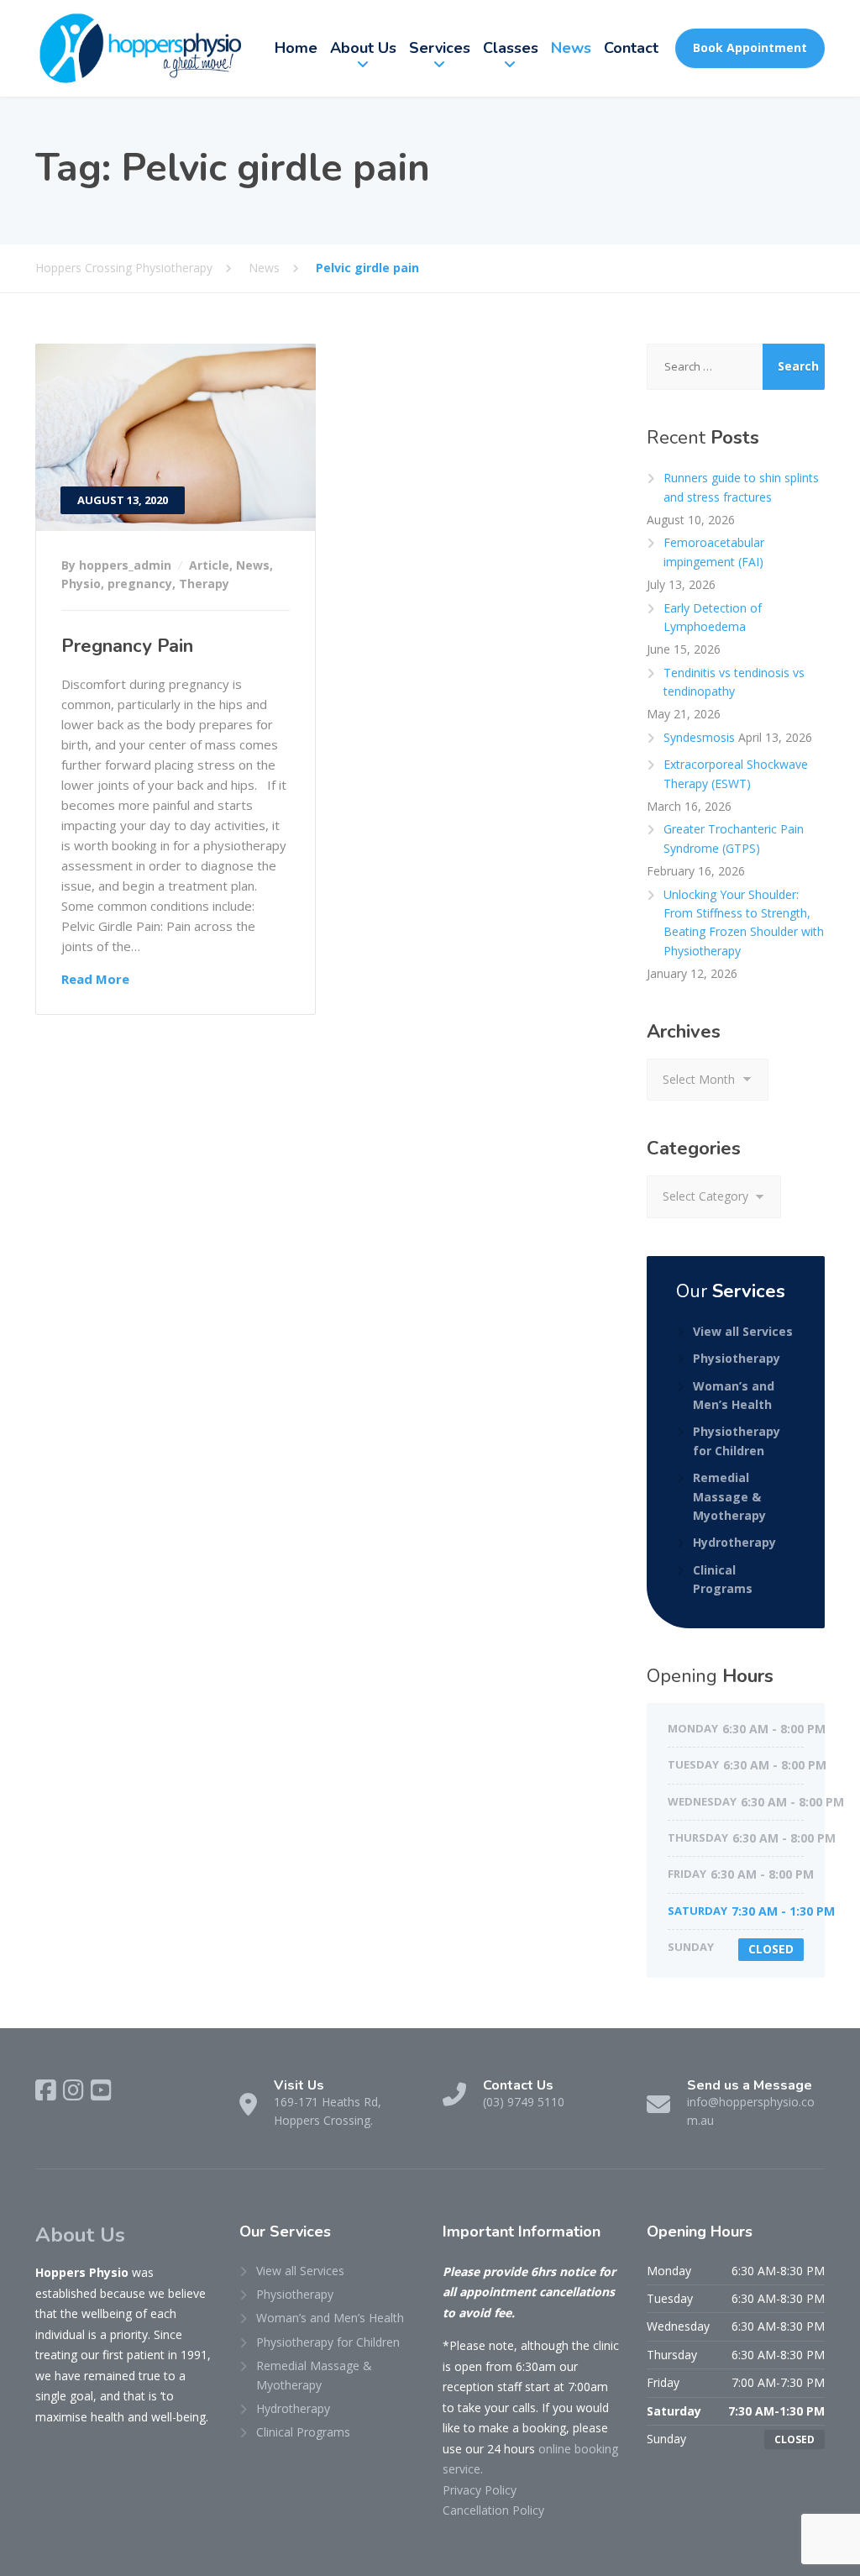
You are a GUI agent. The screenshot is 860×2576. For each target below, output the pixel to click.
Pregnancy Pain (127, 646)
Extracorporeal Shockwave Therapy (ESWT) (736, 773)
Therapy (204, 584)
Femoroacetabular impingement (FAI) (714, 552)
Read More (95, 979)
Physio (81, 584)
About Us (363, 48)
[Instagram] (73, 2090)
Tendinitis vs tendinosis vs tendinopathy (734, 682)
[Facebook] (46, 2090)
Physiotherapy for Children (737, 1440)
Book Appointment (750, 47)
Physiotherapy (737, 1358)
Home (296, 48)
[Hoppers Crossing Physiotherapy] (140, 48)
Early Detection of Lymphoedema (713, 617)
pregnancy (140, 584)
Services (440, 48)
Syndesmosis (699, 737)
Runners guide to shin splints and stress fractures (741, 487)
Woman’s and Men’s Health (734, 1395)
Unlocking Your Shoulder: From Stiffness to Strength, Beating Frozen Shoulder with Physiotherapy (744, 923)
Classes (511, 48)
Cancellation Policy (493, 2510)
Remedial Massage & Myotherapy (729, 1496)
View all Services (743, 1331)
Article (209, 565)
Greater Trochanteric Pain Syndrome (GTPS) (734, 838)
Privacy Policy (480, 2490)
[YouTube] (101, 2090)
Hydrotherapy (734, 1542)
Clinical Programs (723, 1579)
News (571, 48)
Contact (631, 48)
